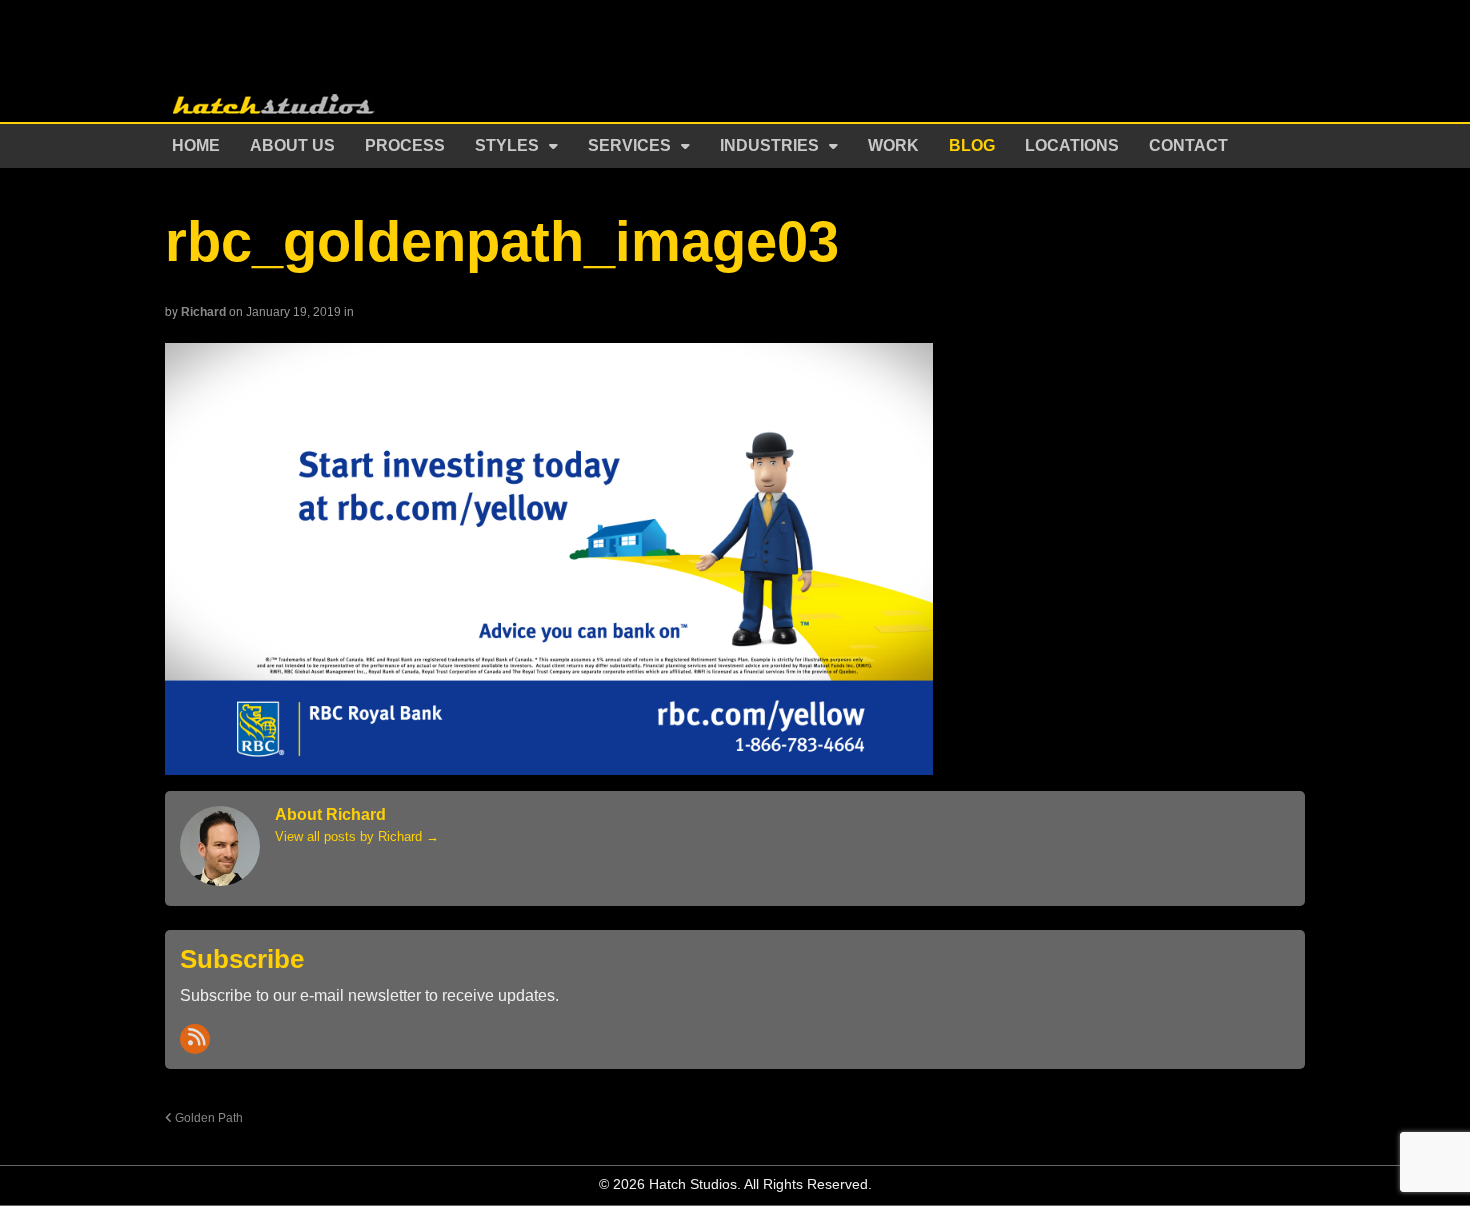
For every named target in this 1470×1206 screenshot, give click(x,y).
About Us (292, 145)
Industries (769, 145)
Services (629, 145)
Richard (203, 312)
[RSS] (195, 1039)
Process (405, 145)
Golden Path (207, 1117)
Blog (972, 145)
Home (196, 145)
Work (893, 145)
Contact (1188, 145)
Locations (1072, 145)
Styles (507, 145)
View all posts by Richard (357, 836)
